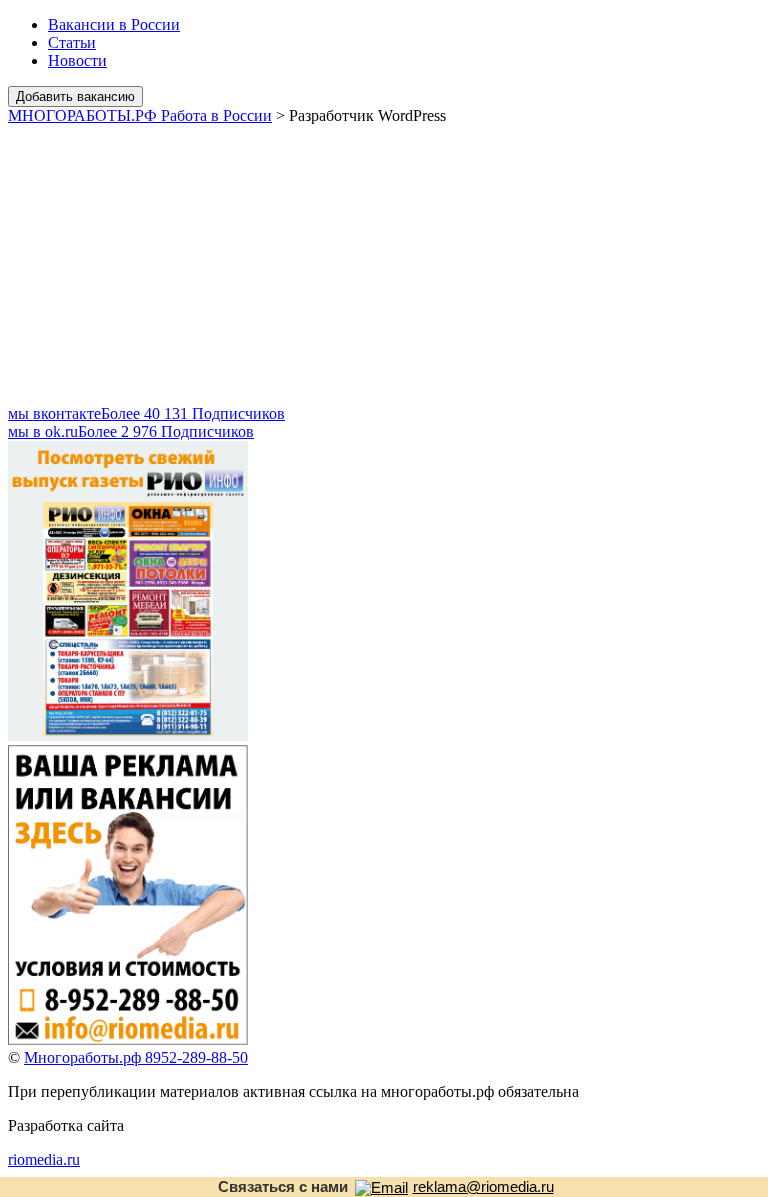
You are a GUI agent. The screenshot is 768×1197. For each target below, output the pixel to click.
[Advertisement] (384, 265)
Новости (77, 60)
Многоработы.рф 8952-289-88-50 (136, 1057)
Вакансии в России (114, 24)
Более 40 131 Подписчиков (146, 413)
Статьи (72, 42)
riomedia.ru (44, 1159)
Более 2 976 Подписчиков (131, 431)
